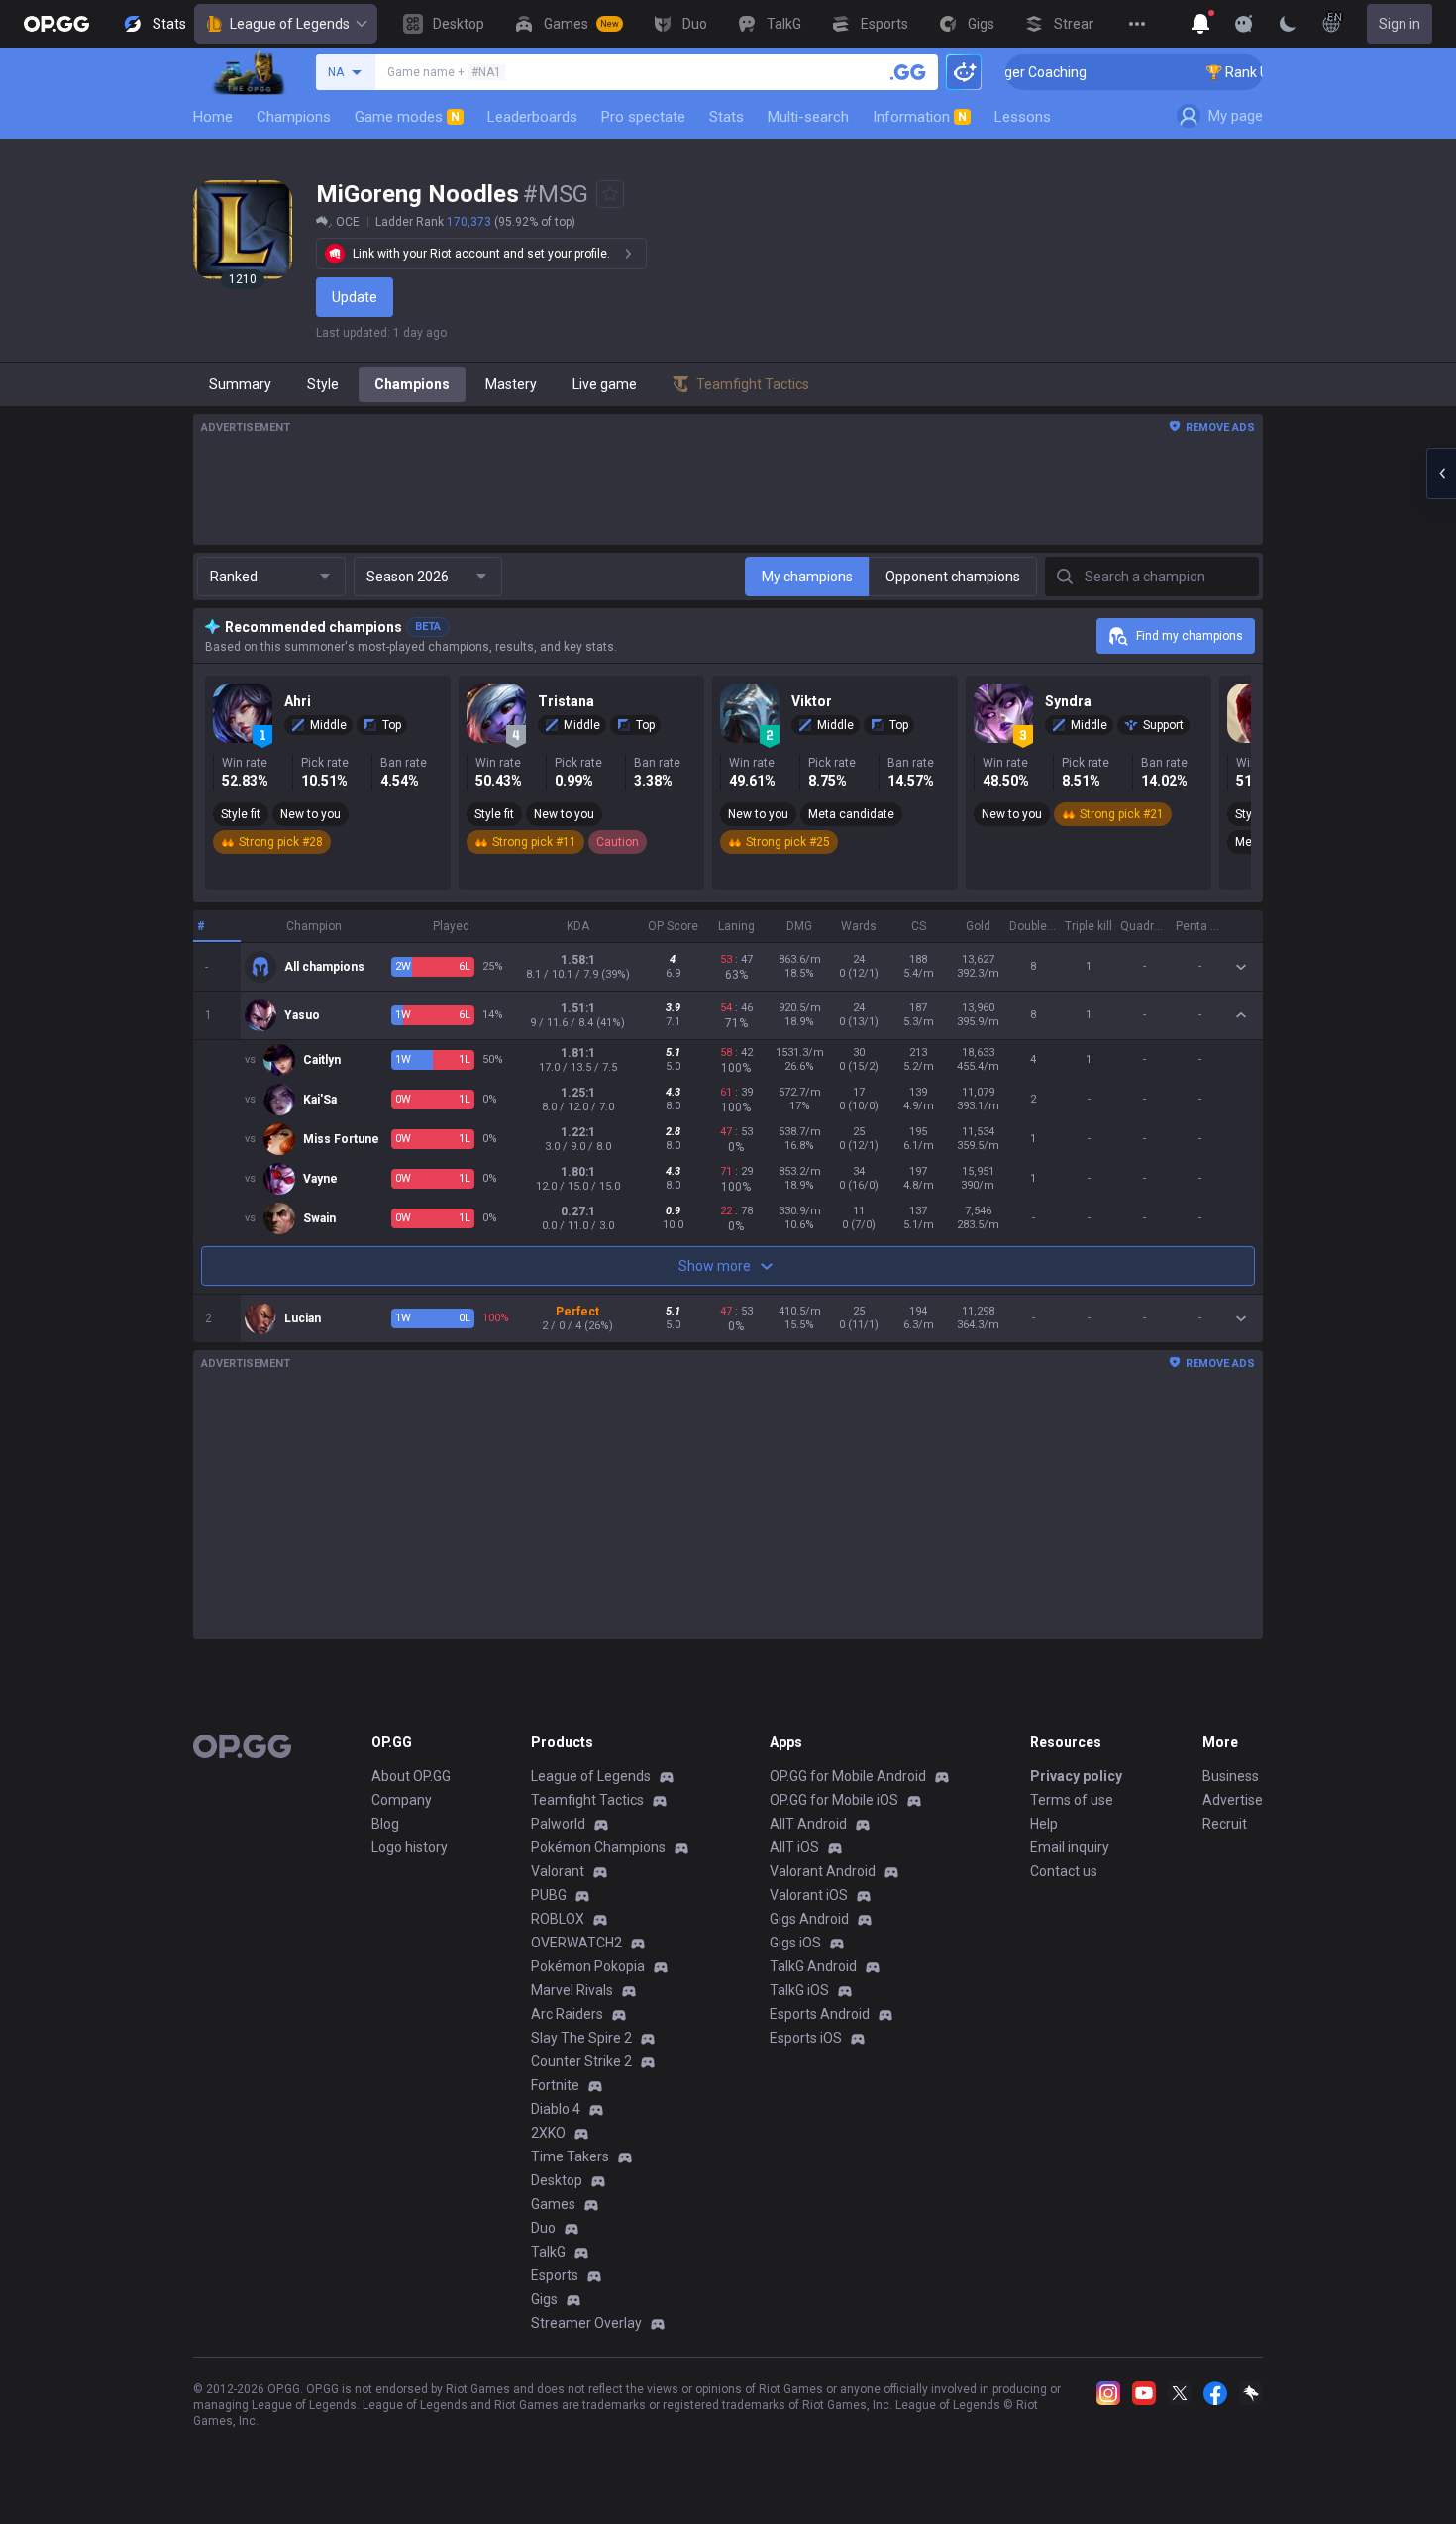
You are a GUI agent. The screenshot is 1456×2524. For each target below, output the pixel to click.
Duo (543, 2228)
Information (920, 117)
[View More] (1137, 24)
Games (553, 2204)
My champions (807, 577)
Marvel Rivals (572, 1990)
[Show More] (1200, 24)
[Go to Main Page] (56, 24)
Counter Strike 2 (581, 2061)
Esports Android (820, 2014)
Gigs (544, 2299)
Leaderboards (532, 117)
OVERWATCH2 (576, 1943)
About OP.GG (411, 1776)
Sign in (1400, 24)
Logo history (410, 1847)
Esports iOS (806, 2038)
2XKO (548, 2133)
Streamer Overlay (586, 2323)
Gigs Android (809, 1919)
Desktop (557, 2180)
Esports (555, 2275)
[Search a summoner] (908, 72)
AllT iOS (794, 1847)
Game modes (407, 117)
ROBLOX (558, 1919)
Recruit (1225, 1824)
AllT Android (808, 1824)
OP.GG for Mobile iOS (834, 1800)
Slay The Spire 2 (581, 2038)
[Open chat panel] (1441, 473)
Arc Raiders (567, 2014)
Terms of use (1072, 1800)
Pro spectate (643, 117)
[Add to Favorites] (610, 194)
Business (1231, 1776)
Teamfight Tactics (587, 1800)
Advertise (1233, 1800)
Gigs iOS (795, 1943)
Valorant (558, 1871)
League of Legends (290, 24)
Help (1044, 1824)
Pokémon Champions (598, 1847)
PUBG (549, 1895)
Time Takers (570, 2156)
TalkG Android (813, 1966)
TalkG (548, 2252)
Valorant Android (823, 1871)
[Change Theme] (1288, 24)
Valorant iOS (809, 1895)
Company (402, 1800)
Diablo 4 (556, 2109)
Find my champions (1190, 636)
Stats (727, 117)
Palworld (558, 1824)
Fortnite (555, 2085)
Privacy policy (1076, 1776)
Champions (294, 117)
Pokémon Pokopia (588, 1966)
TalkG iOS (799, 1990)
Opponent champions (953, 577)
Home (213, 117)
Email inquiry (1070, 1847)
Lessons (1023, 117)
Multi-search (808, 117)
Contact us (1064, 1871)
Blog (385, 1824)
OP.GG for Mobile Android (848, 1776)
